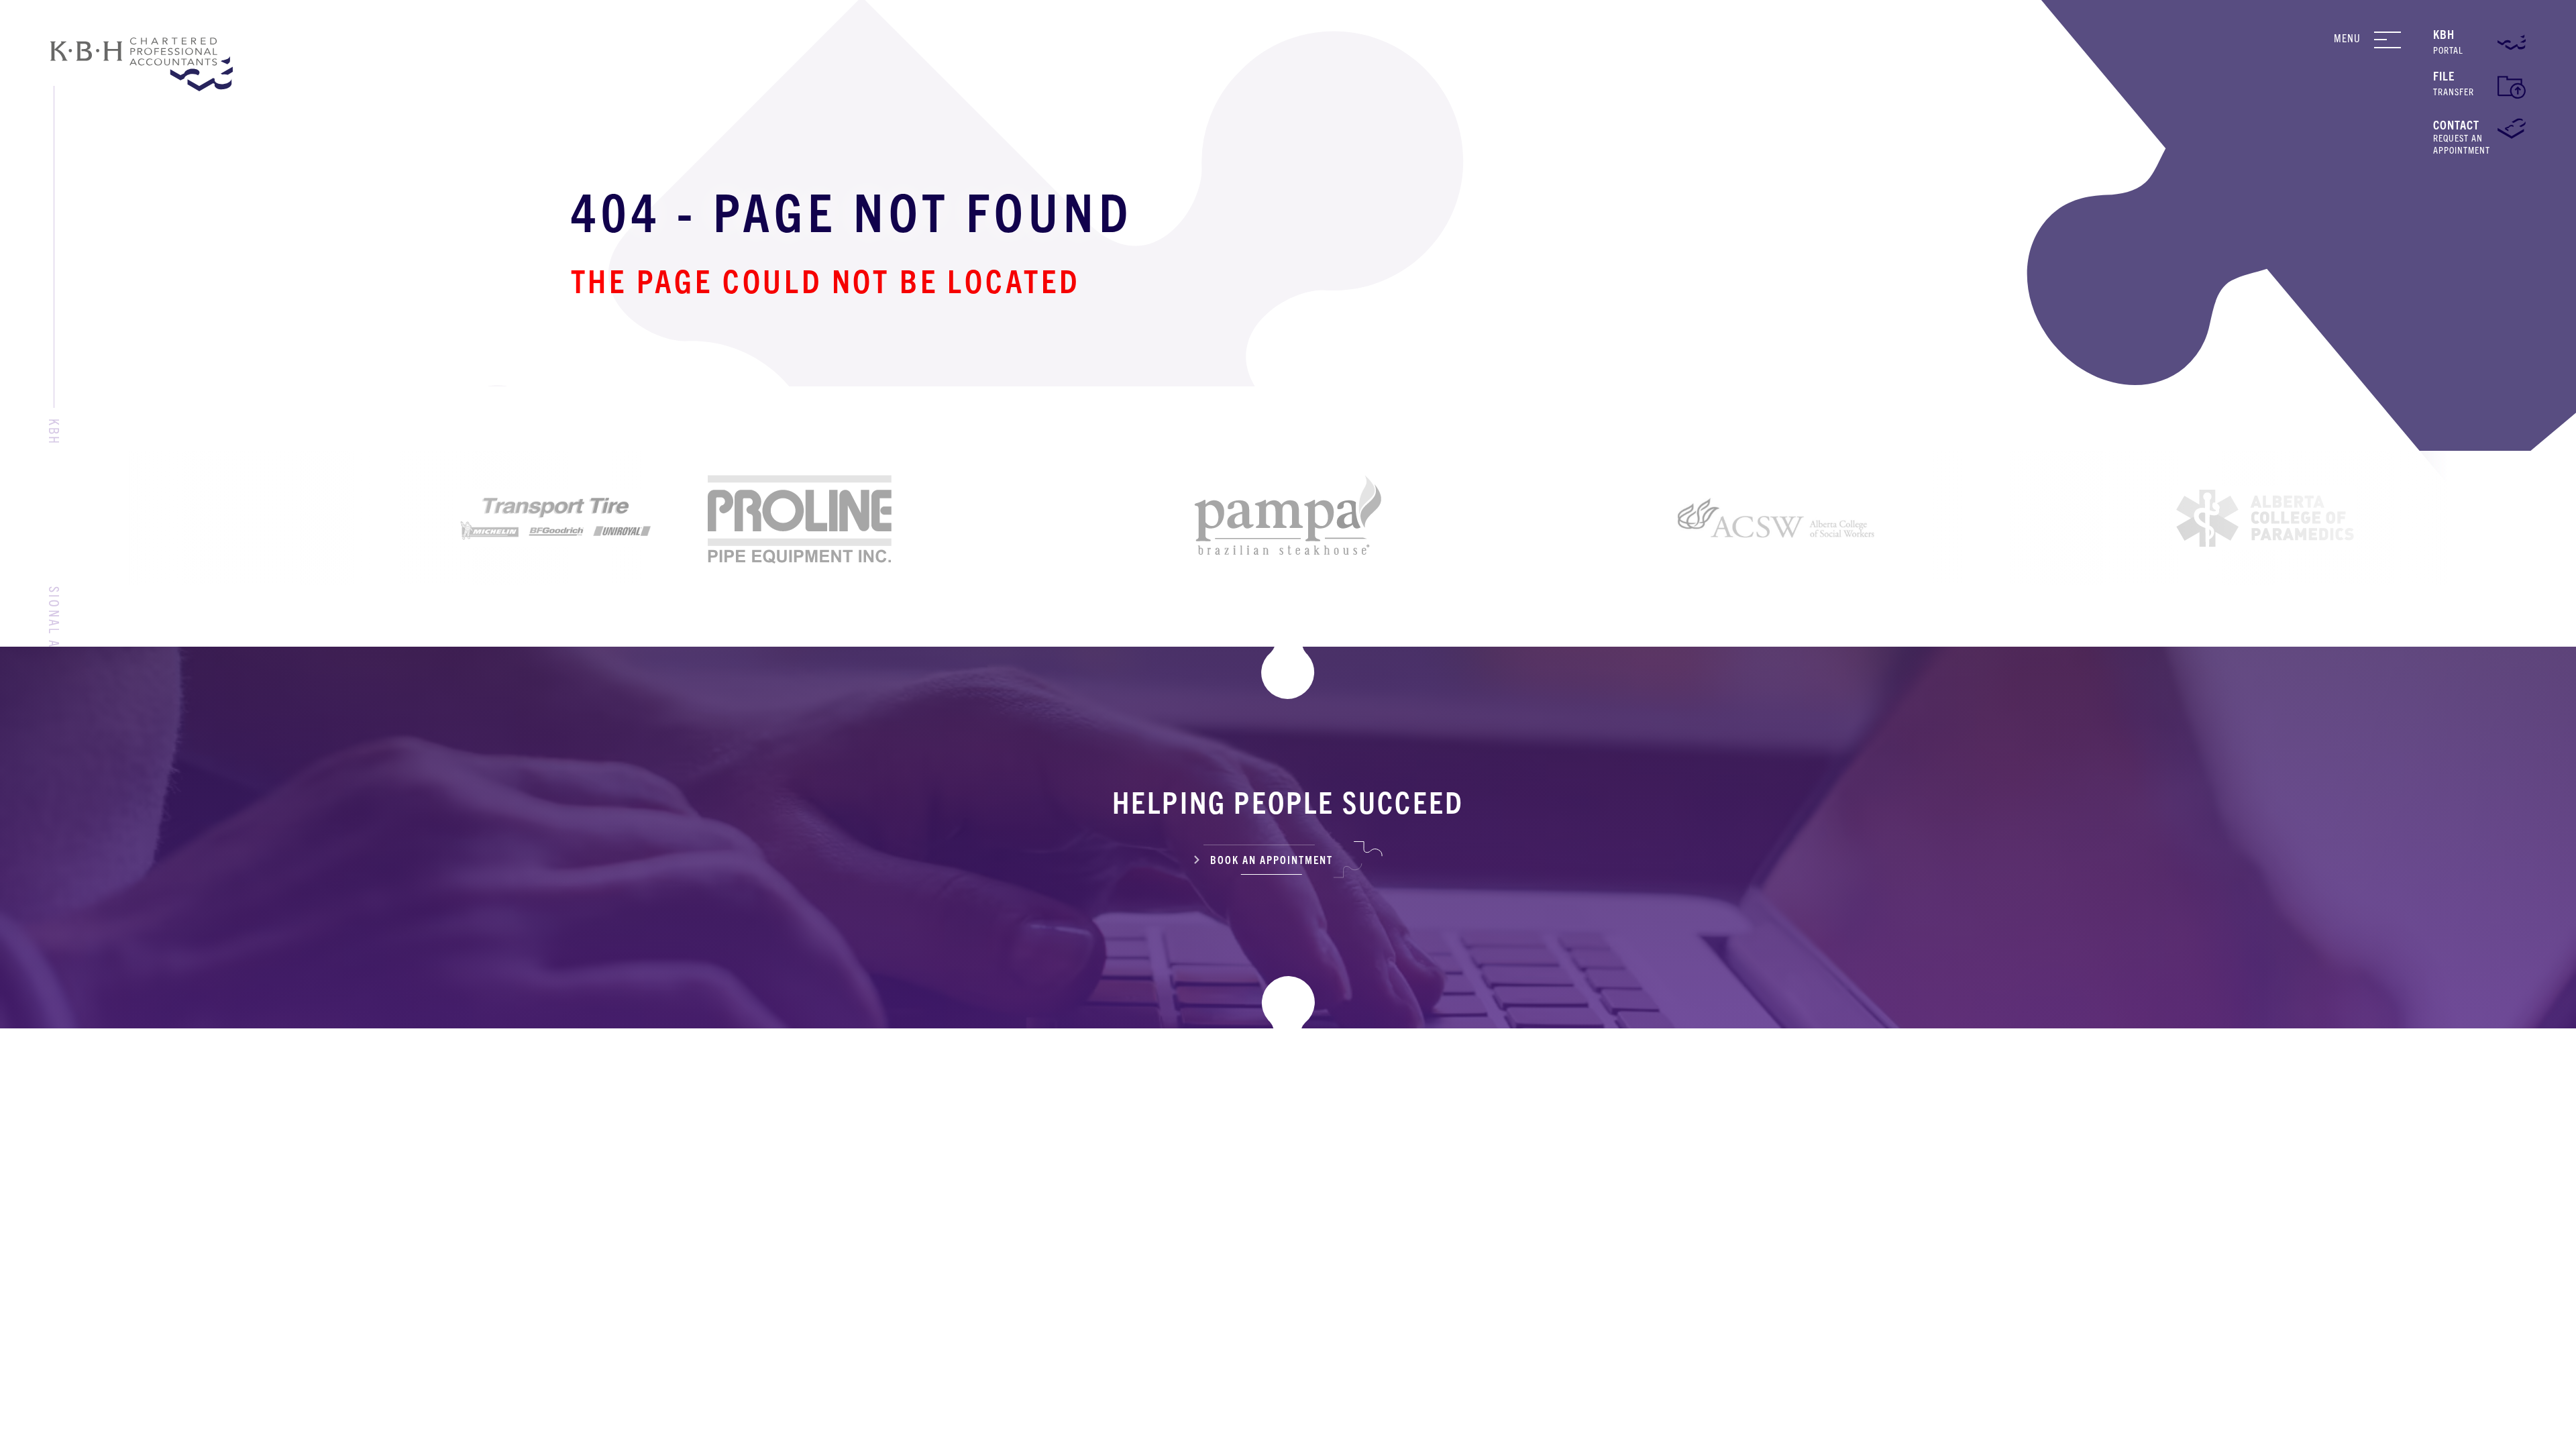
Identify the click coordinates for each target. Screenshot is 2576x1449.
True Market (1480, 1427)
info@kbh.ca (1088, 1221)
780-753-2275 (1568, 1252)
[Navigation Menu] (2398, 40)
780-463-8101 (1096, 1252)
